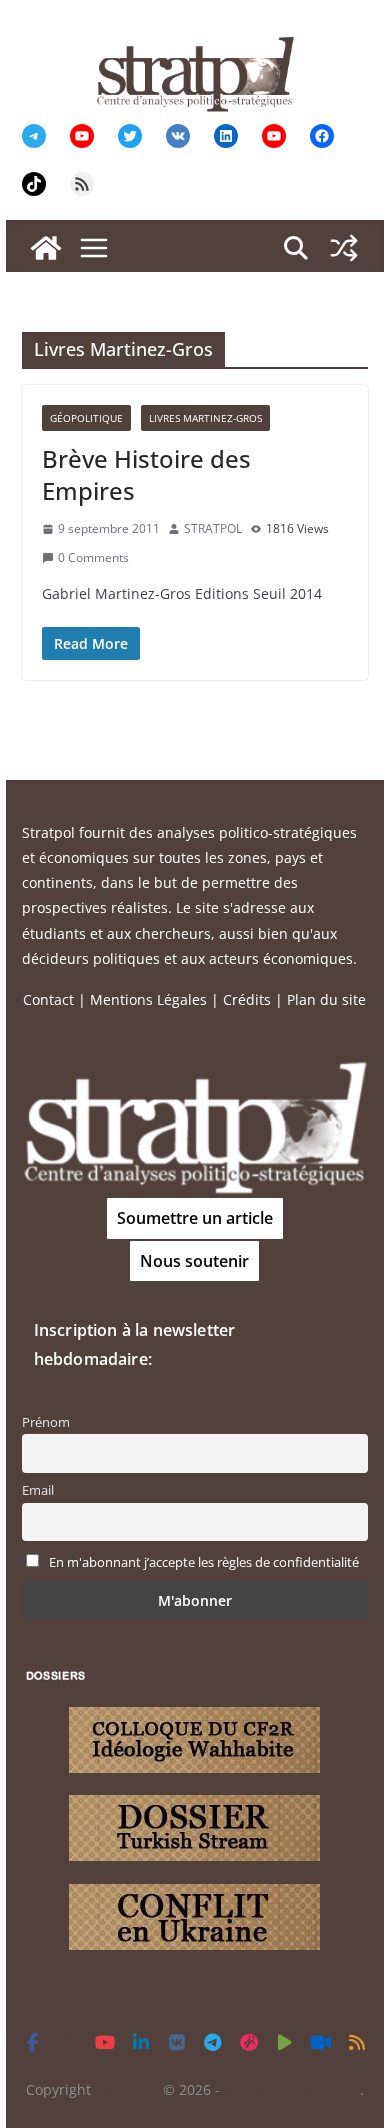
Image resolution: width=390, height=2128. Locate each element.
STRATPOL (213, 528)
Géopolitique (86, 418)
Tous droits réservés (292, 2089)
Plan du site (326, 999)
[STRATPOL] (46, 248)
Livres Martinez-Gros (205, 418)
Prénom (46, 1422)
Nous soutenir (194, 1261)
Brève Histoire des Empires (146, 474)
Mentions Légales (148, 999)
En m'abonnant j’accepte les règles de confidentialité (204, 1562)
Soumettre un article (195, 1218)
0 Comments (93, 557)
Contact (48, 999)
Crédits (247, 999)
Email (38, 1490)
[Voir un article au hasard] (344, 248)
